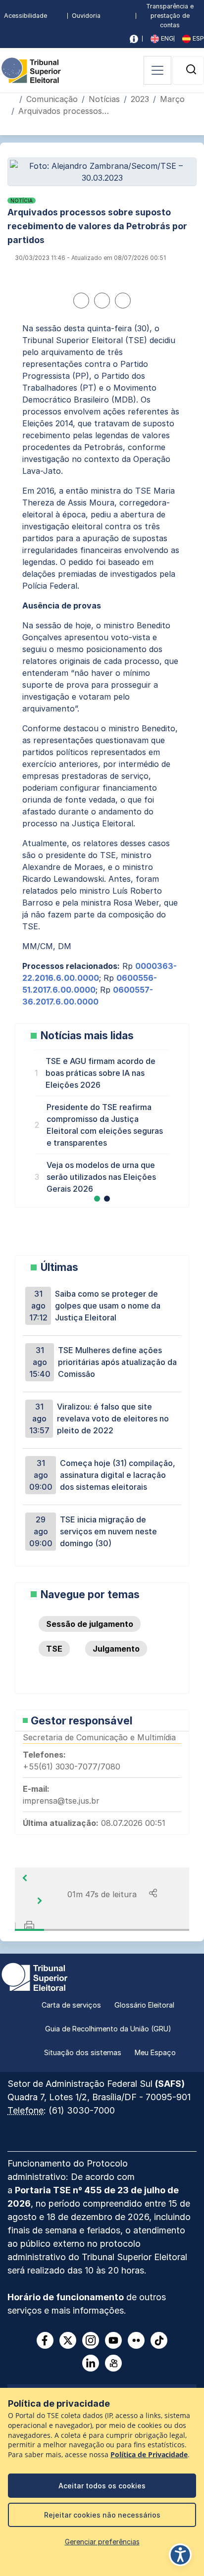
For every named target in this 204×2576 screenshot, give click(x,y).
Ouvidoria (86, 16)
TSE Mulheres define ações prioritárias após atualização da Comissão (103, 1362)
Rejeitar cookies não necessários (102, 2515)
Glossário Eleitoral (144, 2005)
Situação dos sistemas (83, 2052)
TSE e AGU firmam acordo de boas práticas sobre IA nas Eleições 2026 (101, 1073)
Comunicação (52, 99)
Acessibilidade (25, 16)
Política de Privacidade (149, 2455)
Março (172, 99)
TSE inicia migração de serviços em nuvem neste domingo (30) (93, 1531)
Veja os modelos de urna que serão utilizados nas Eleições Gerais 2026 (101, 1177)
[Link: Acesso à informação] (134, 39)
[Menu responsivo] (157, 70)
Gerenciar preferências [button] (102, 2542)
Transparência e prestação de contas (170, 16)
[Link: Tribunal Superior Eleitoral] (35, 1976)
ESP (197, 38)
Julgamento (116, 1649)
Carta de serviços (71, 2005)
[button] (191, 69)
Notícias (104, 99)
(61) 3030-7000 (82, 2110)
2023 (140, 99)
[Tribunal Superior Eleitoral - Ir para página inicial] (31, 69)
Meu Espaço (155, 2052)
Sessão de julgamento (90, 1624)
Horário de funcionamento (66, 2297)
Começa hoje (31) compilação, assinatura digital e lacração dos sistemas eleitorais (102, 1475)
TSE (54, 1649)
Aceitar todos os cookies (102, 2486)
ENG (166, 38)
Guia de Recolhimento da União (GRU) (108, 2029)
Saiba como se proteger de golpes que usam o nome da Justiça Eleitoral (95, 1306)
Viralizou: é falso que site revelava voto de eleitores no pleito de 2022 (99, 1418)
